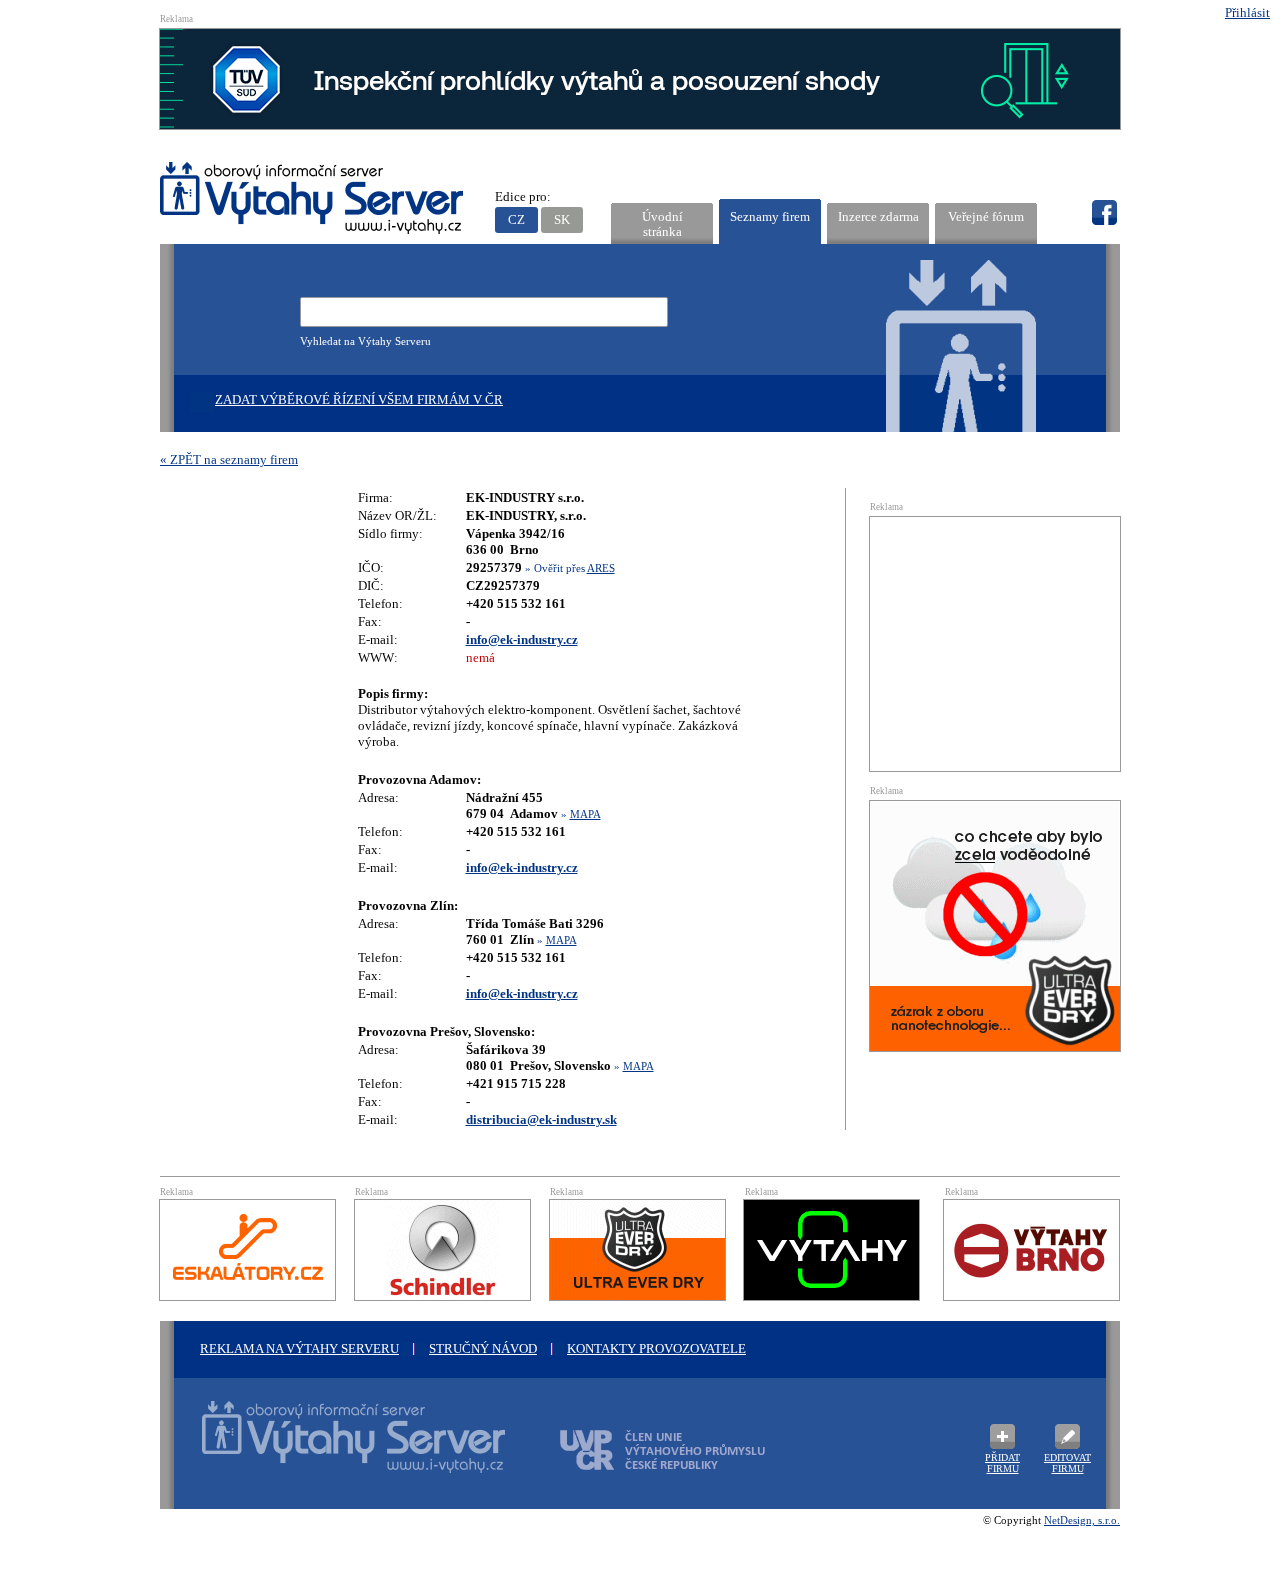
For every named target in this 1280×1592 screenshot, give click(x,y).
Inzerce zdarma (878, 216)
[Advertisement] (995, 642)
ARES (601, 568)
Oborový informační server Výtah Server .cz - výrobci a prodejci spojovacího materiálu (335, 1449)
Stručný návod (483, 1348)
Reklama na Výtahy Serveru (299, 1348)
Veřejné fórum (986, 216)
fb (1104, 213)
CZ (516, 219)
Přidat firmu (1002, 1463)
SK (562, 219)
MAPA (585, 814)
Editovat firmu (1067, 1463)
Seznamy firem (770, 216)
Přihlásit (1247, 12)
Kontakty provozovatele (656, 1348)
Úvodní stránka (662, 224)
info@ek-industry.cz (522, 639)
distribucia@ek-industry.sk (541, 1119)
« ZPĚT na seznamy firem (229, 459)
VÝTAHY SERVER (312, 200)
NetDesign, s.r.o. (1082, 1520)
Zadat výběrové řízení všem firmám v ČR (359, 399)
